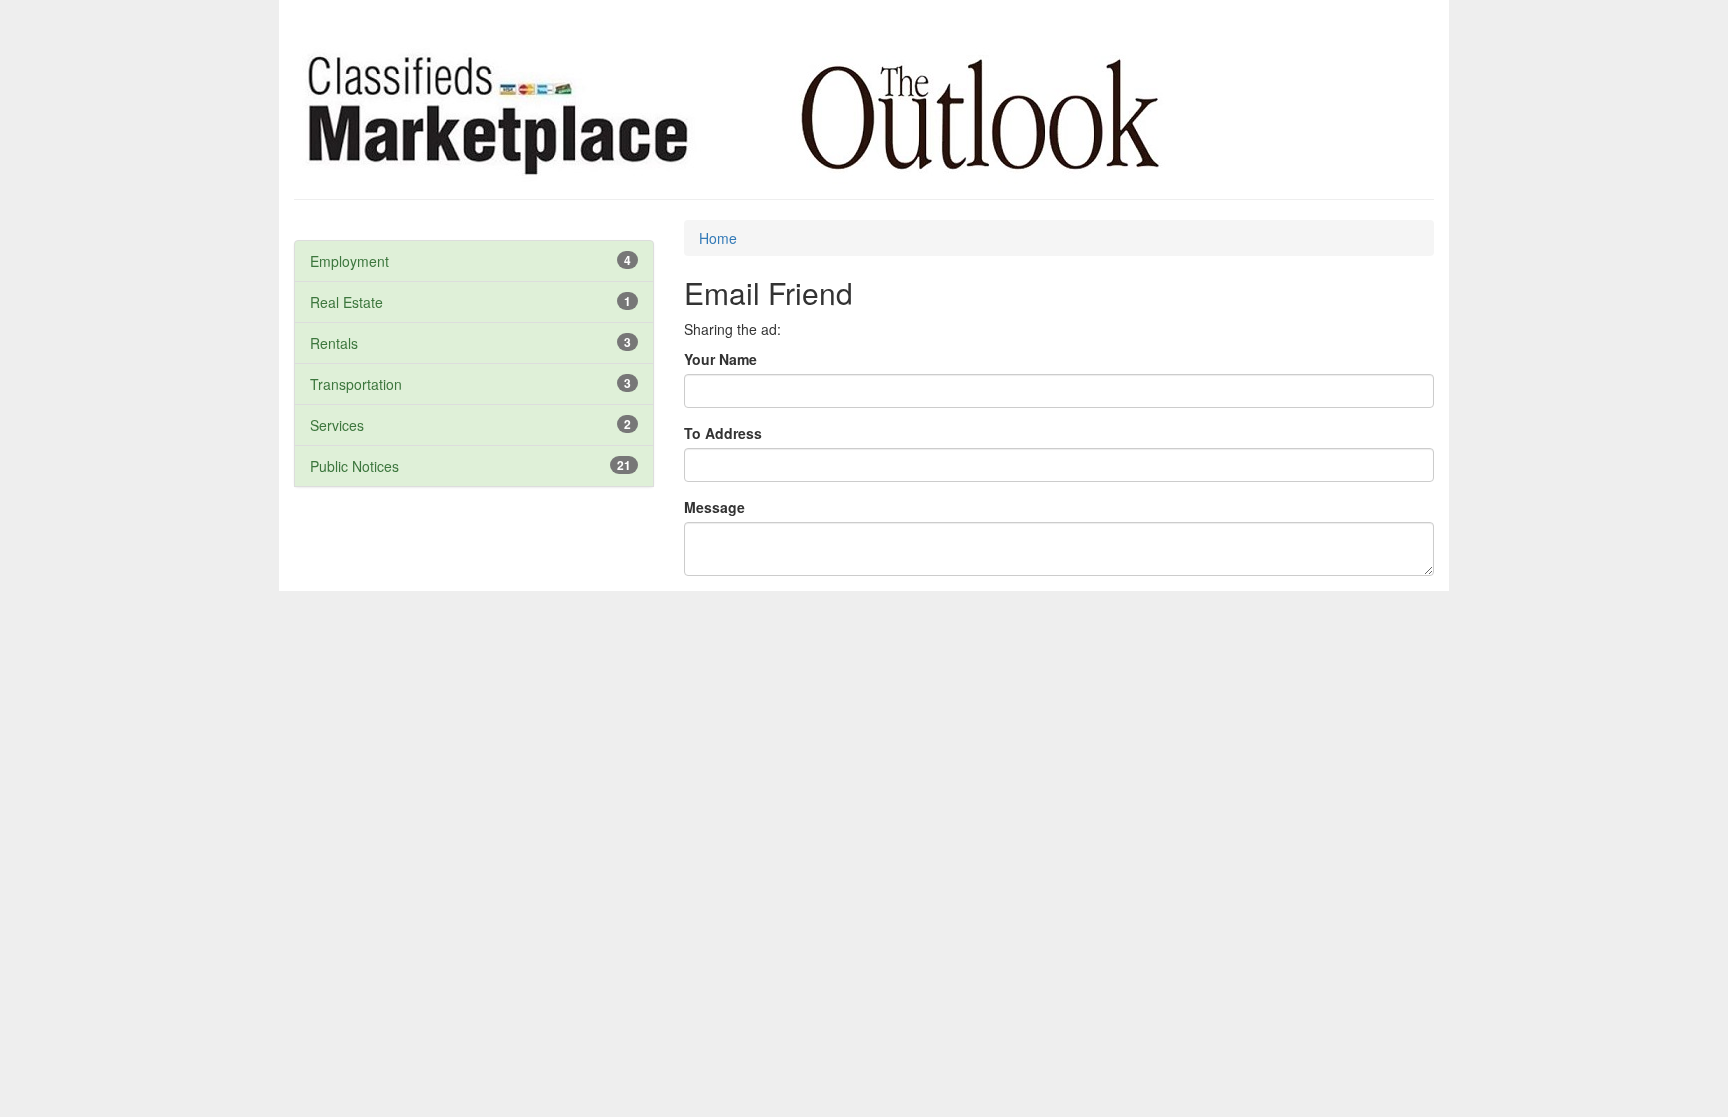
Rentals (334, 343)
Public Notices (354, 466)
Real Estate (346, 302)
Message (714, 507)
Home (718, 238)
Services (337, 425)
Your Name (720, 359)
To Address (723, 433)
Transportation (356, 384)
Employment (349, 261)
